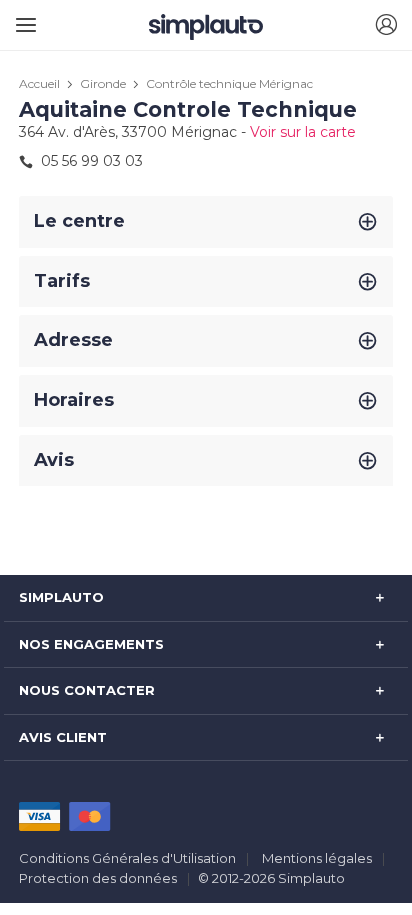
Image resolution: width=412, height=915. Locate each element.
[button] (386, 25)
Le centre (79, 221)
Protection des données (98, 878)
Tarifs (62, 281)
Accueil (39, 83)
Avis (54, 460)
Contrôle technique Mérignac (229, 83)
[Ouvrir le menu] (22, 17)
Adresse (73, 340)
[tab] (206, 222)
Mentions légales (317, 858)
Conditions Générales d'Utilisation (127, 858)
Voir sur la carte (303, 132)
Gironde (103, 83)
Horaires (74, 400)
